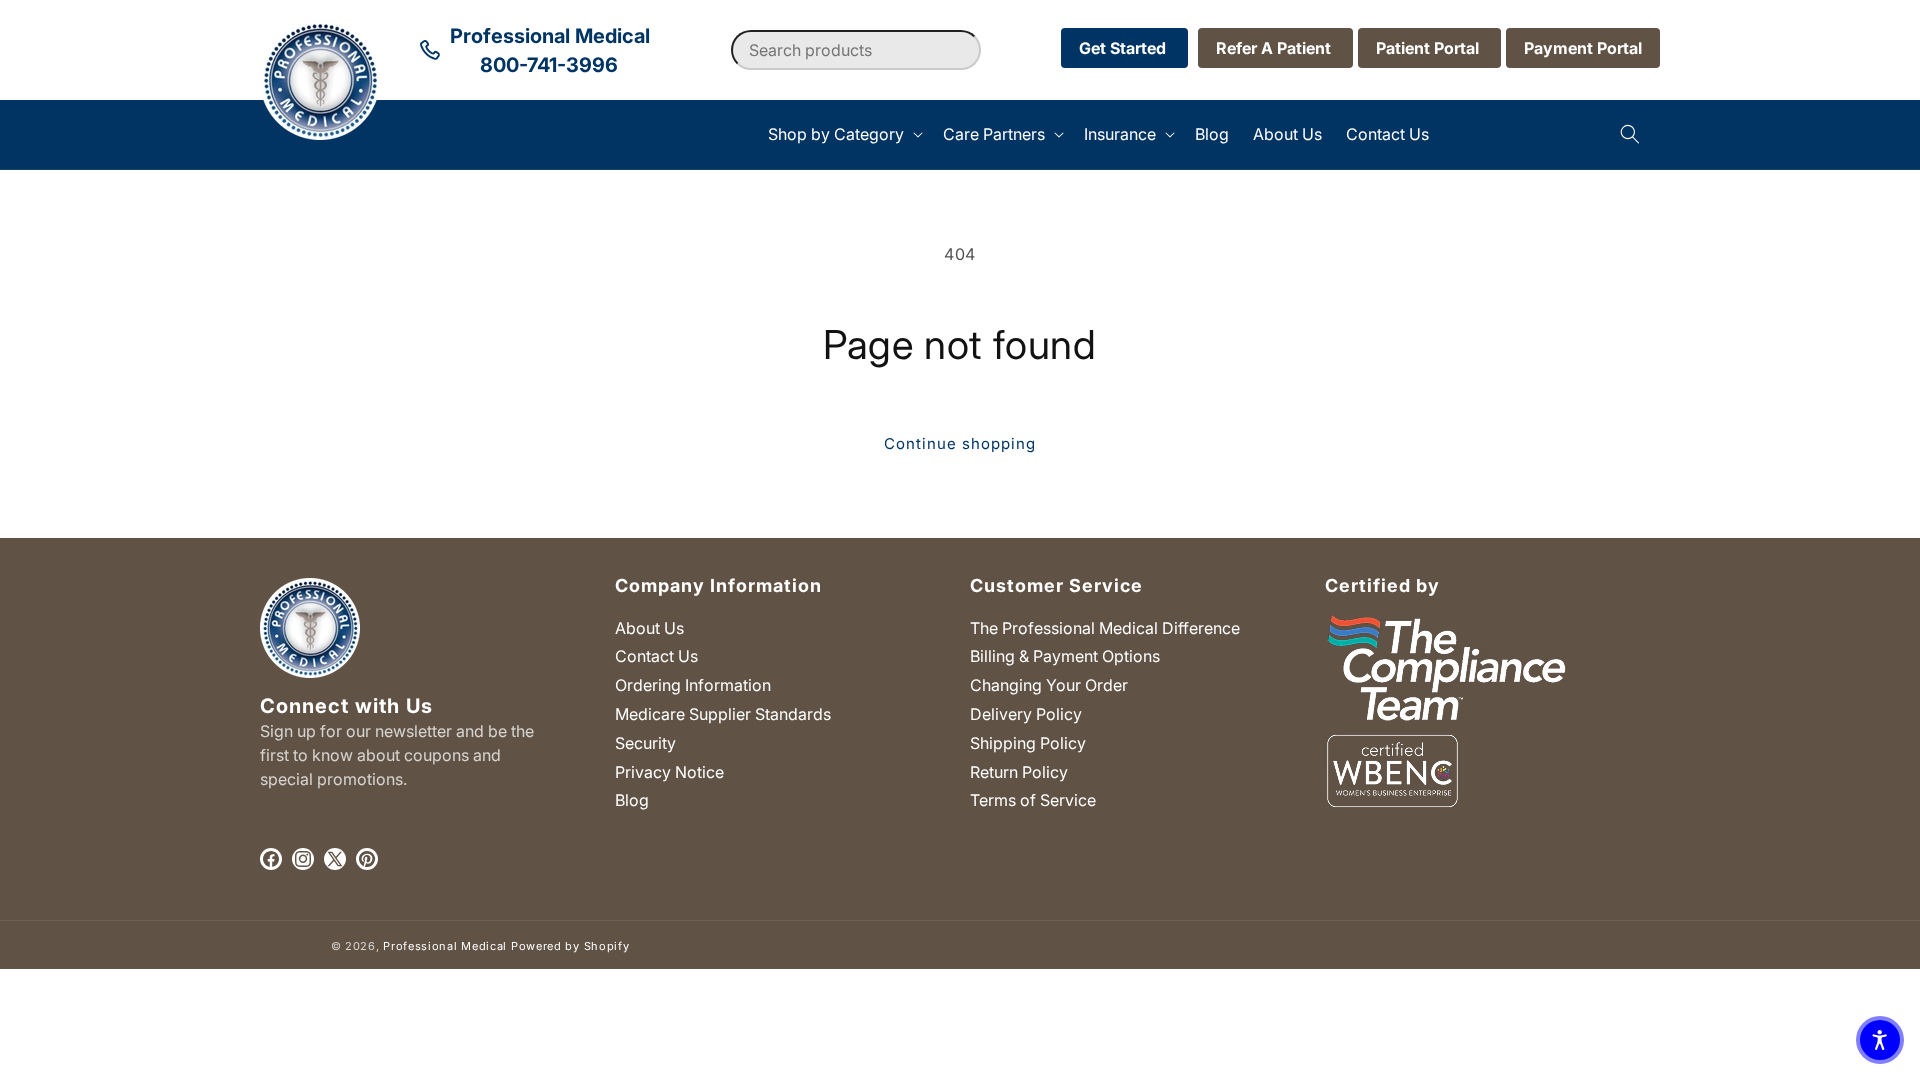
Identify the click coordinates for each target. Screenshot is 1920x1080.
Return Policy (1019, 772)
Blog (632, 800)
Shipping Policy (1028, 743)
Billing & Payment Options (1065, 656)
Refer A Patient (1275, 48)
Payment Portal (1583, 48)
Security (645, 743)
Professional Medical (445, 946)
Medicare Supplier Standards (723, 714)
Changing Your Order (1049, 685)
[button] (843, 134)
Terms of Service (1033, 800)
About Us (649, 628)
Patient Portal (1429, 48)
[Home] (260, 134)
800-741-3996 (549, 65)
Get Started (1124, 48)
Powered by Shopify (570, 946)
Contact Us (656, 656)
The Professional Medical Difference (1105, 628)
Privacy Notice (669, 772)
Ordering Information (693, 685)
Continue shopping (960, 443)
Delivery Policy (1026, 714)
